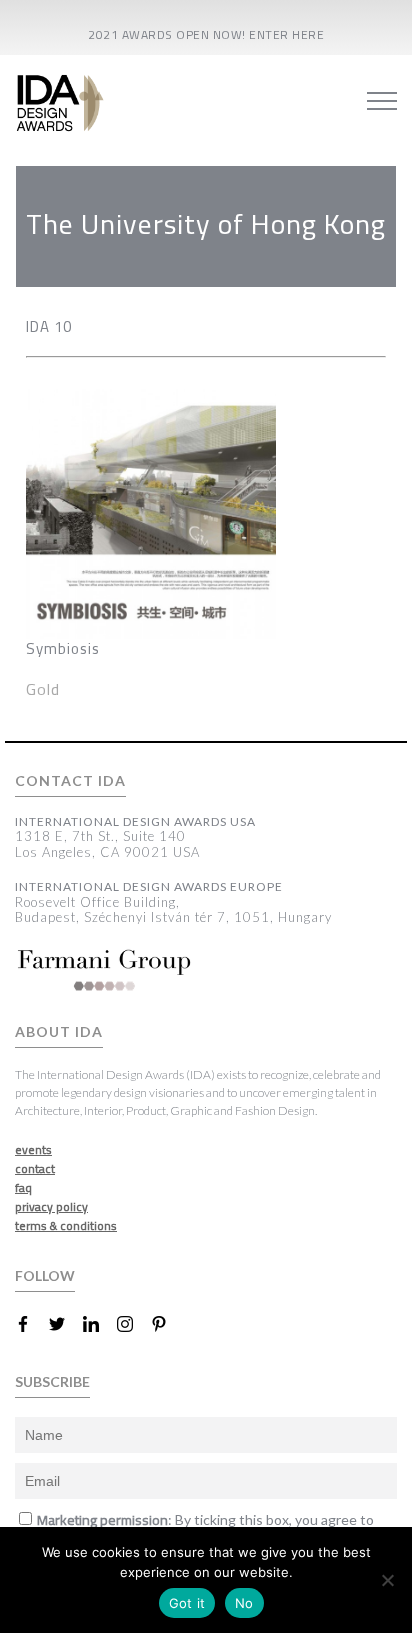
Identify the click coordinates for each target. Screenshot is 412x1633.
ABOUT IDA (59, 1032)
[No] (387, 1580)
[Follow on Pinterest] (167, 1324)
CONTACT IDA (70, 781)
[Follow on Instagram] (133, 1324)
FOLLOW (45, 1275)
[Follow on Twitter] (65, 1324)
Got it (187, 1603)
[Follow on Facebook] (31, 1324)
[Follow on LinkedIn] (99, 1324)
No (244, 1603)
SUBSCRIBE (52, 1381)
